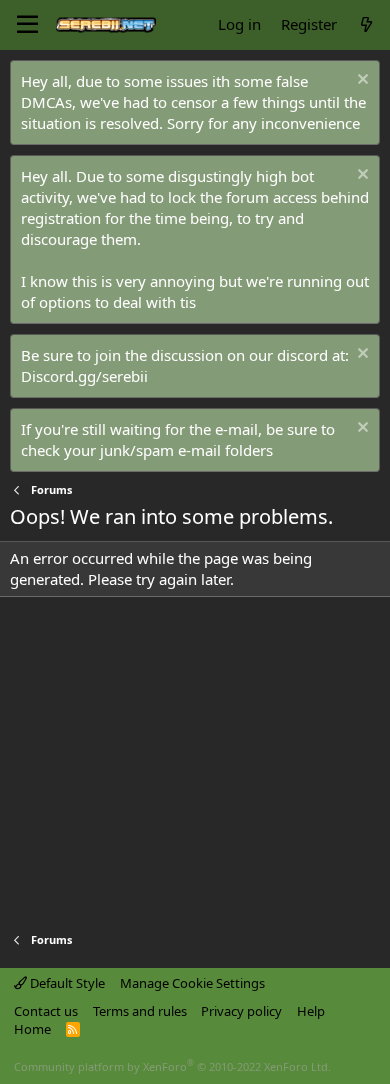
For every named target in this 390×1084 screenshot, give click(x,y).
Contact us (46, 1011)
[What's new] (366, 24)
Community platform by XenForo (172, 1066)
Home (32, 1029)
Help (311, 1011)
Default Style (66, 983)
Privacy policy (241, 1011)
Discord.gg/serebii (84, 376)
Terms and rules (140, 1011)
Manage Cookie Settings (192, 983)
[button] (27, 25)
